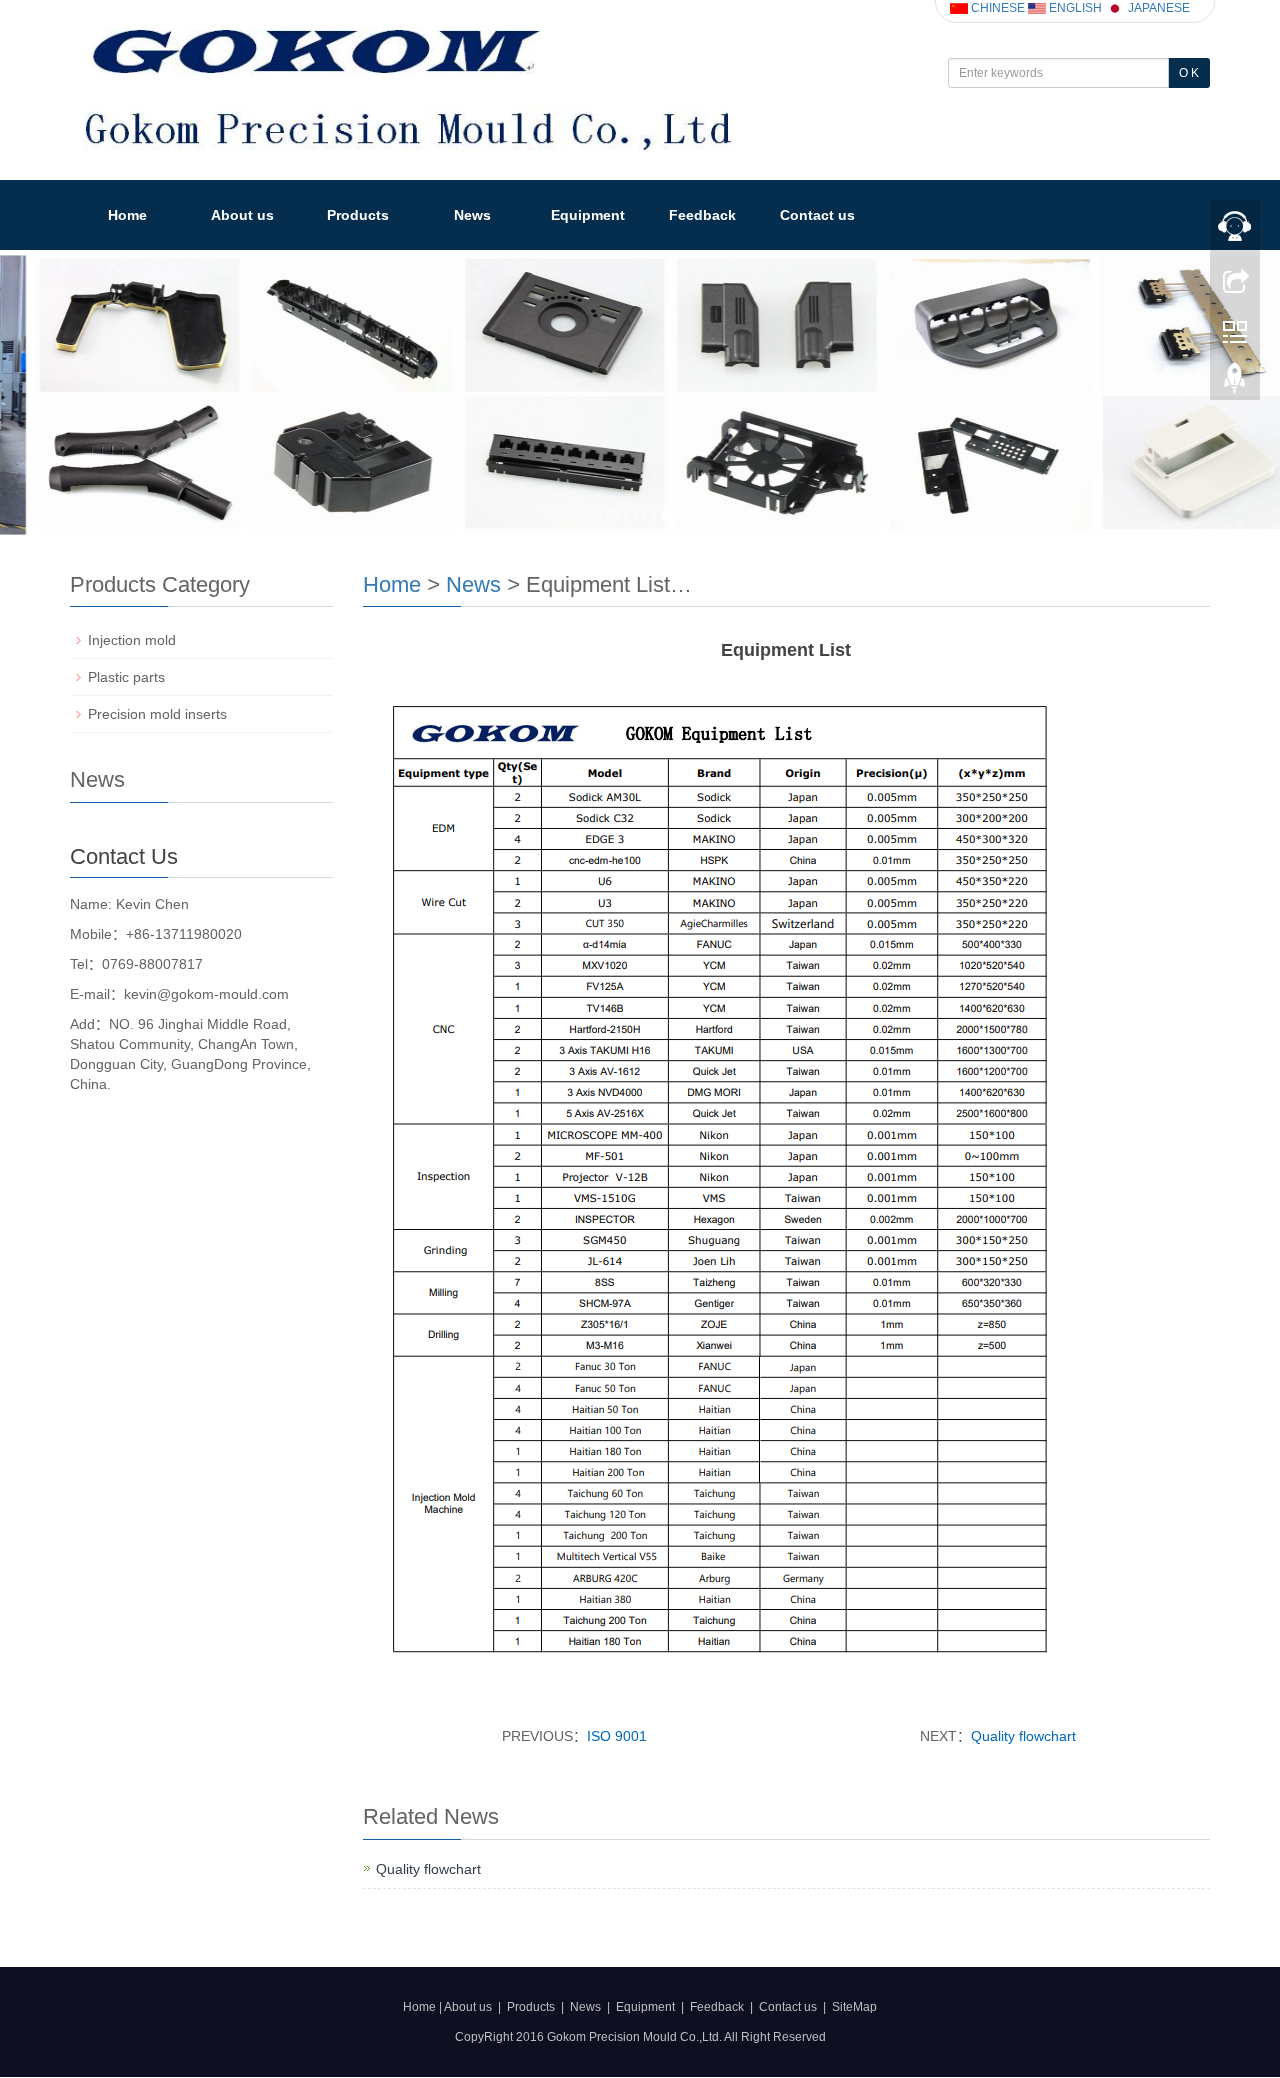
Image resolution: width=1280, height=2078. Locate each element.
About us (242, 215)
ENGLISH (1074, 8)
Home (127, 215)
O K (1189, 73)
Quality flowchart (1023, 1736)
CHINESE (996, 8)
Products (358, 215)
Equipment (588, 215)
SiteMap (854, 2006)
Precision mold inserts (157, 714)
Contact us (817, 215)
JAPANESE (1157, 8)
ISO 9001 (617, 1736)
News (472, 215)
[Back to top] (1235, 383)
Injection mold (132, 640)
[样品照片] (640, 394)
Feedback (702, 215)
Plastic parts (126, 677)
